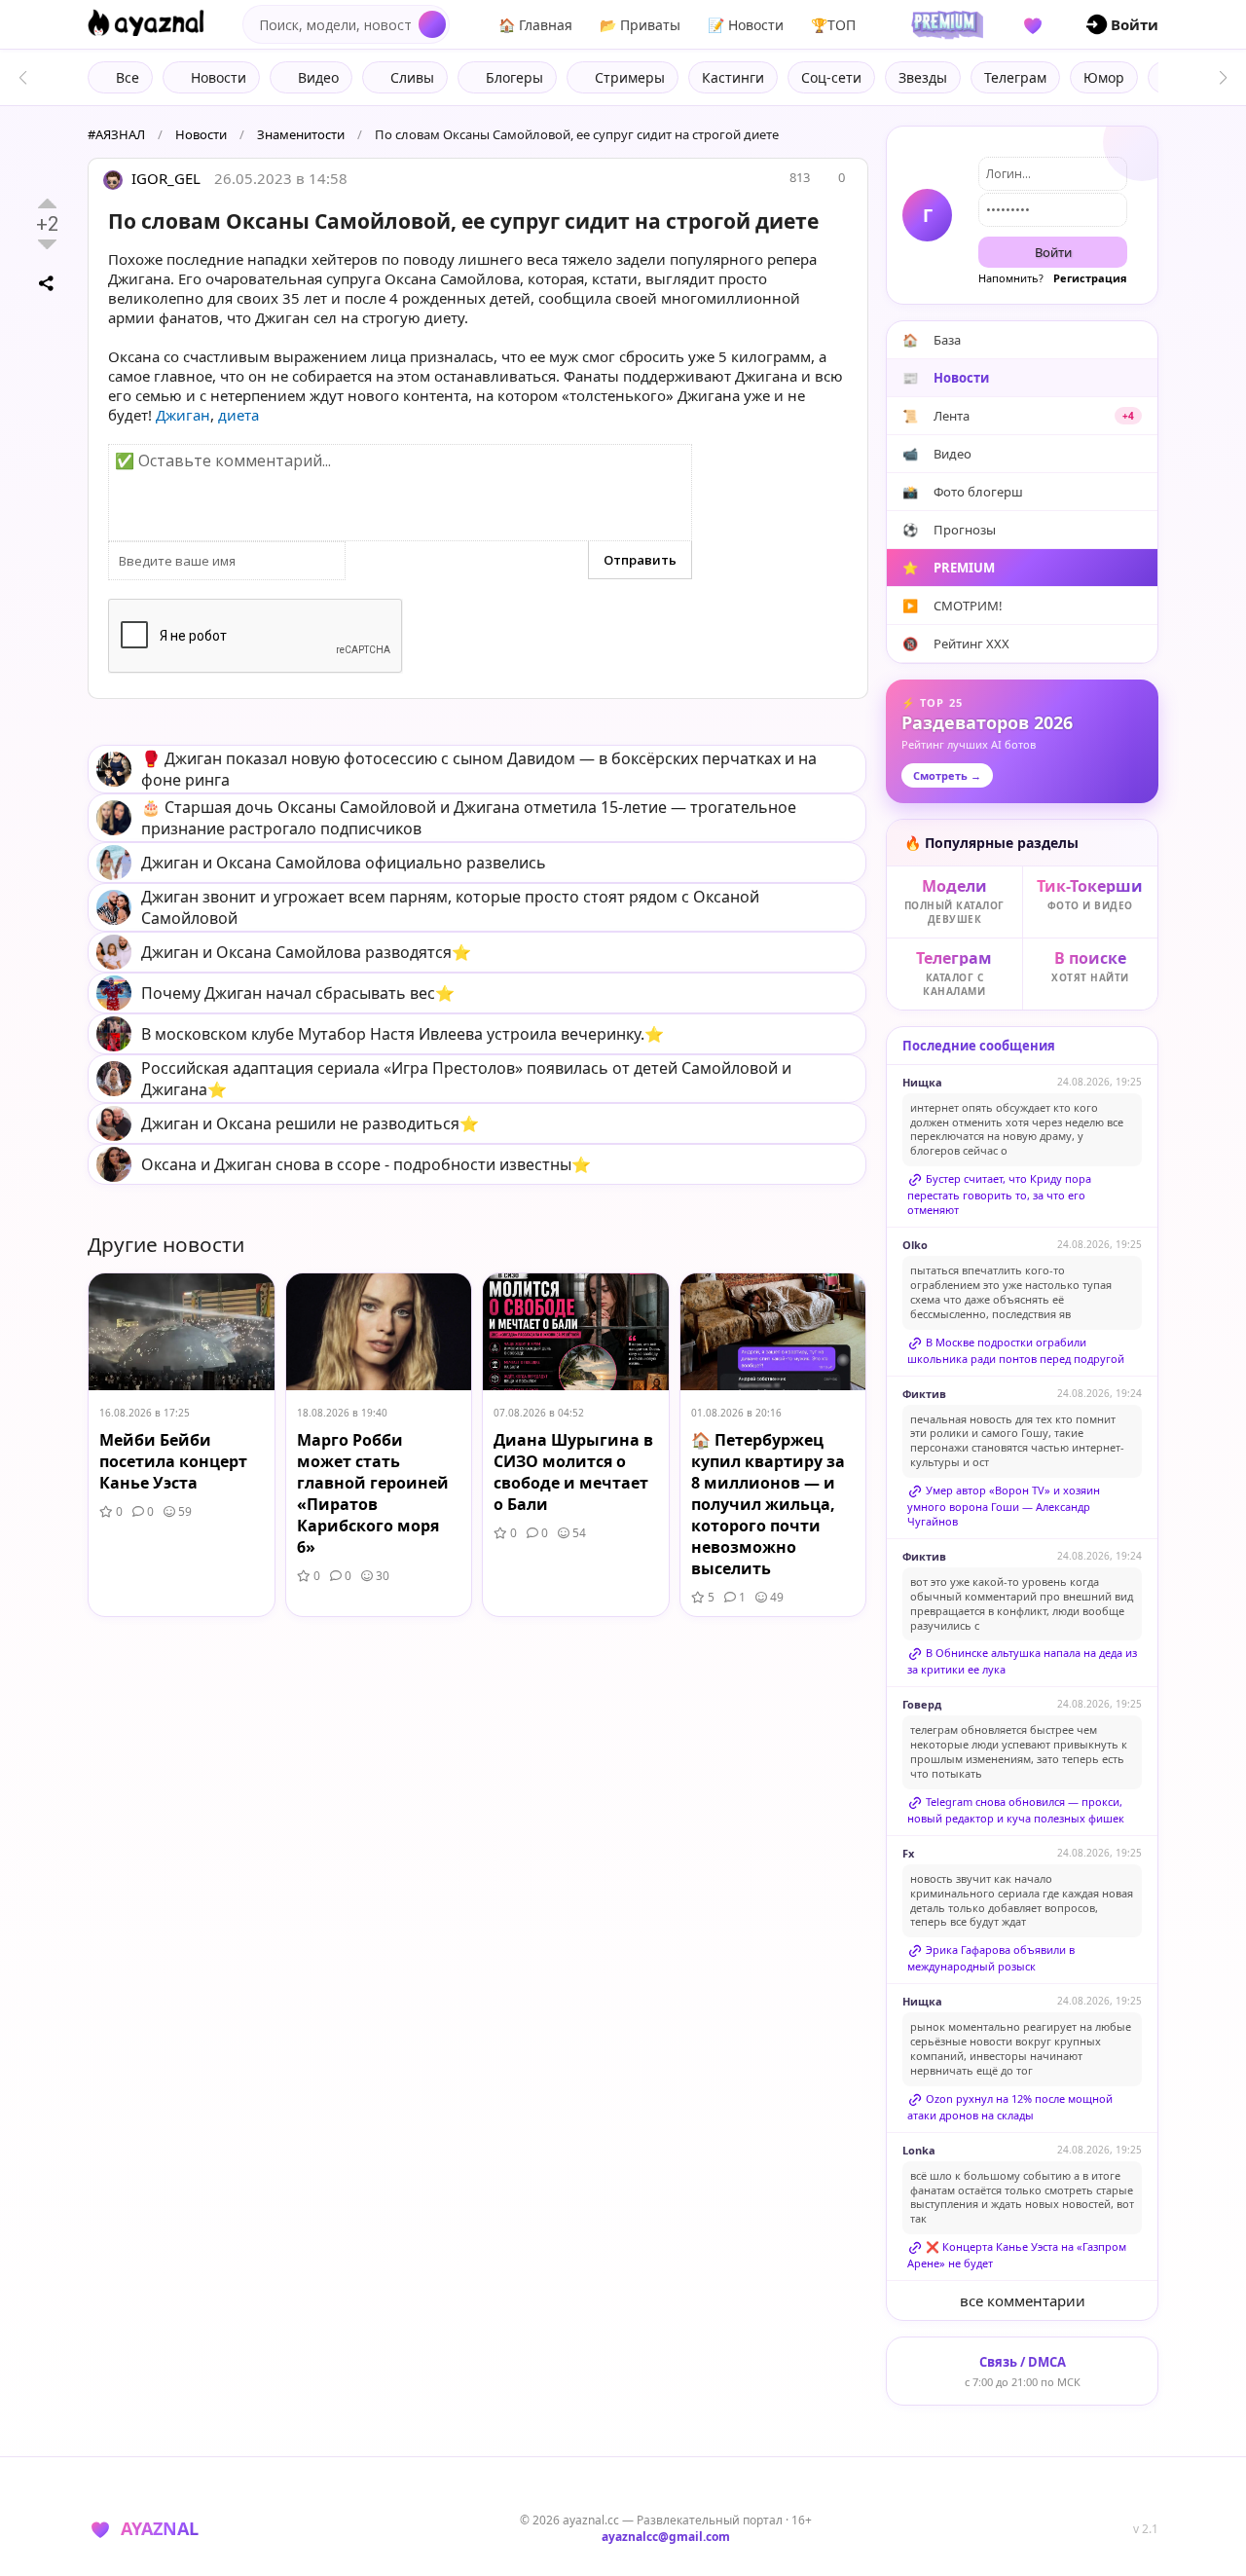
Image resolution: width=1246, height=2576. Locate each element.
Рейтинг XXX (956, 644)
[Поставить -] (47, 244)
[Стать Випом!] (944, 24)
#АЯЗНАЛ (116, 134)
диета (238, 415)
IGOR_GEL (164, 178)
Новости (201, 134)
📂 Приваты (640, 25)
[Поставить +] (47, 203)
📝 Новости (746, 25)
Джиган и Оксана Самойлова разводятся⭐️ (306, 952)
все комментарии (1023, 2300)
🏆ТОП (833, 25)
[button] (1223, 78)
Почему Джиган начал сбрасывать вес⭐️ (298, 993)
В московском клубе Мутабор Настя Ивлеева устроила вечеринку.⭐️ (403, 1034)
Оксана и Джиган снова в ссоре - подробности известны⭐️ (366, 1164)
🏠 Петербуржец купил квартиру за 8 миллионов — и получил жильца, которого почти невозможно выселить (768, 1504)
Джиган (183, 415)
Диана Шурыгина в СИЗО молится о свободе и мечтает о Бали (573, 1472)
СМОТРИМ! (953, 606)
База (932, 340)
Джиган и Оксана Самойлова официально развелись (344, 863)
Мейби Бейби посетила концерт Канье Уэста (173, 1461)
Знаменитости (301, 134)
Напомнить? (1011, 278)
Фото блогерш (963, 492)
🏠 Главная (535, 25)
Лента (1018, 416)
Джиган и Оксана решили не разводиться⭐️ (310, 1123)
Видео (937, 454)
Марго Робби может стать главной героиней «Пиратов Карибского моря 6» (373, 1493)
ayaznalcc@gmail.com (666, 2537)
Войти (1053, 252)
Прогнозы (949, 530)
